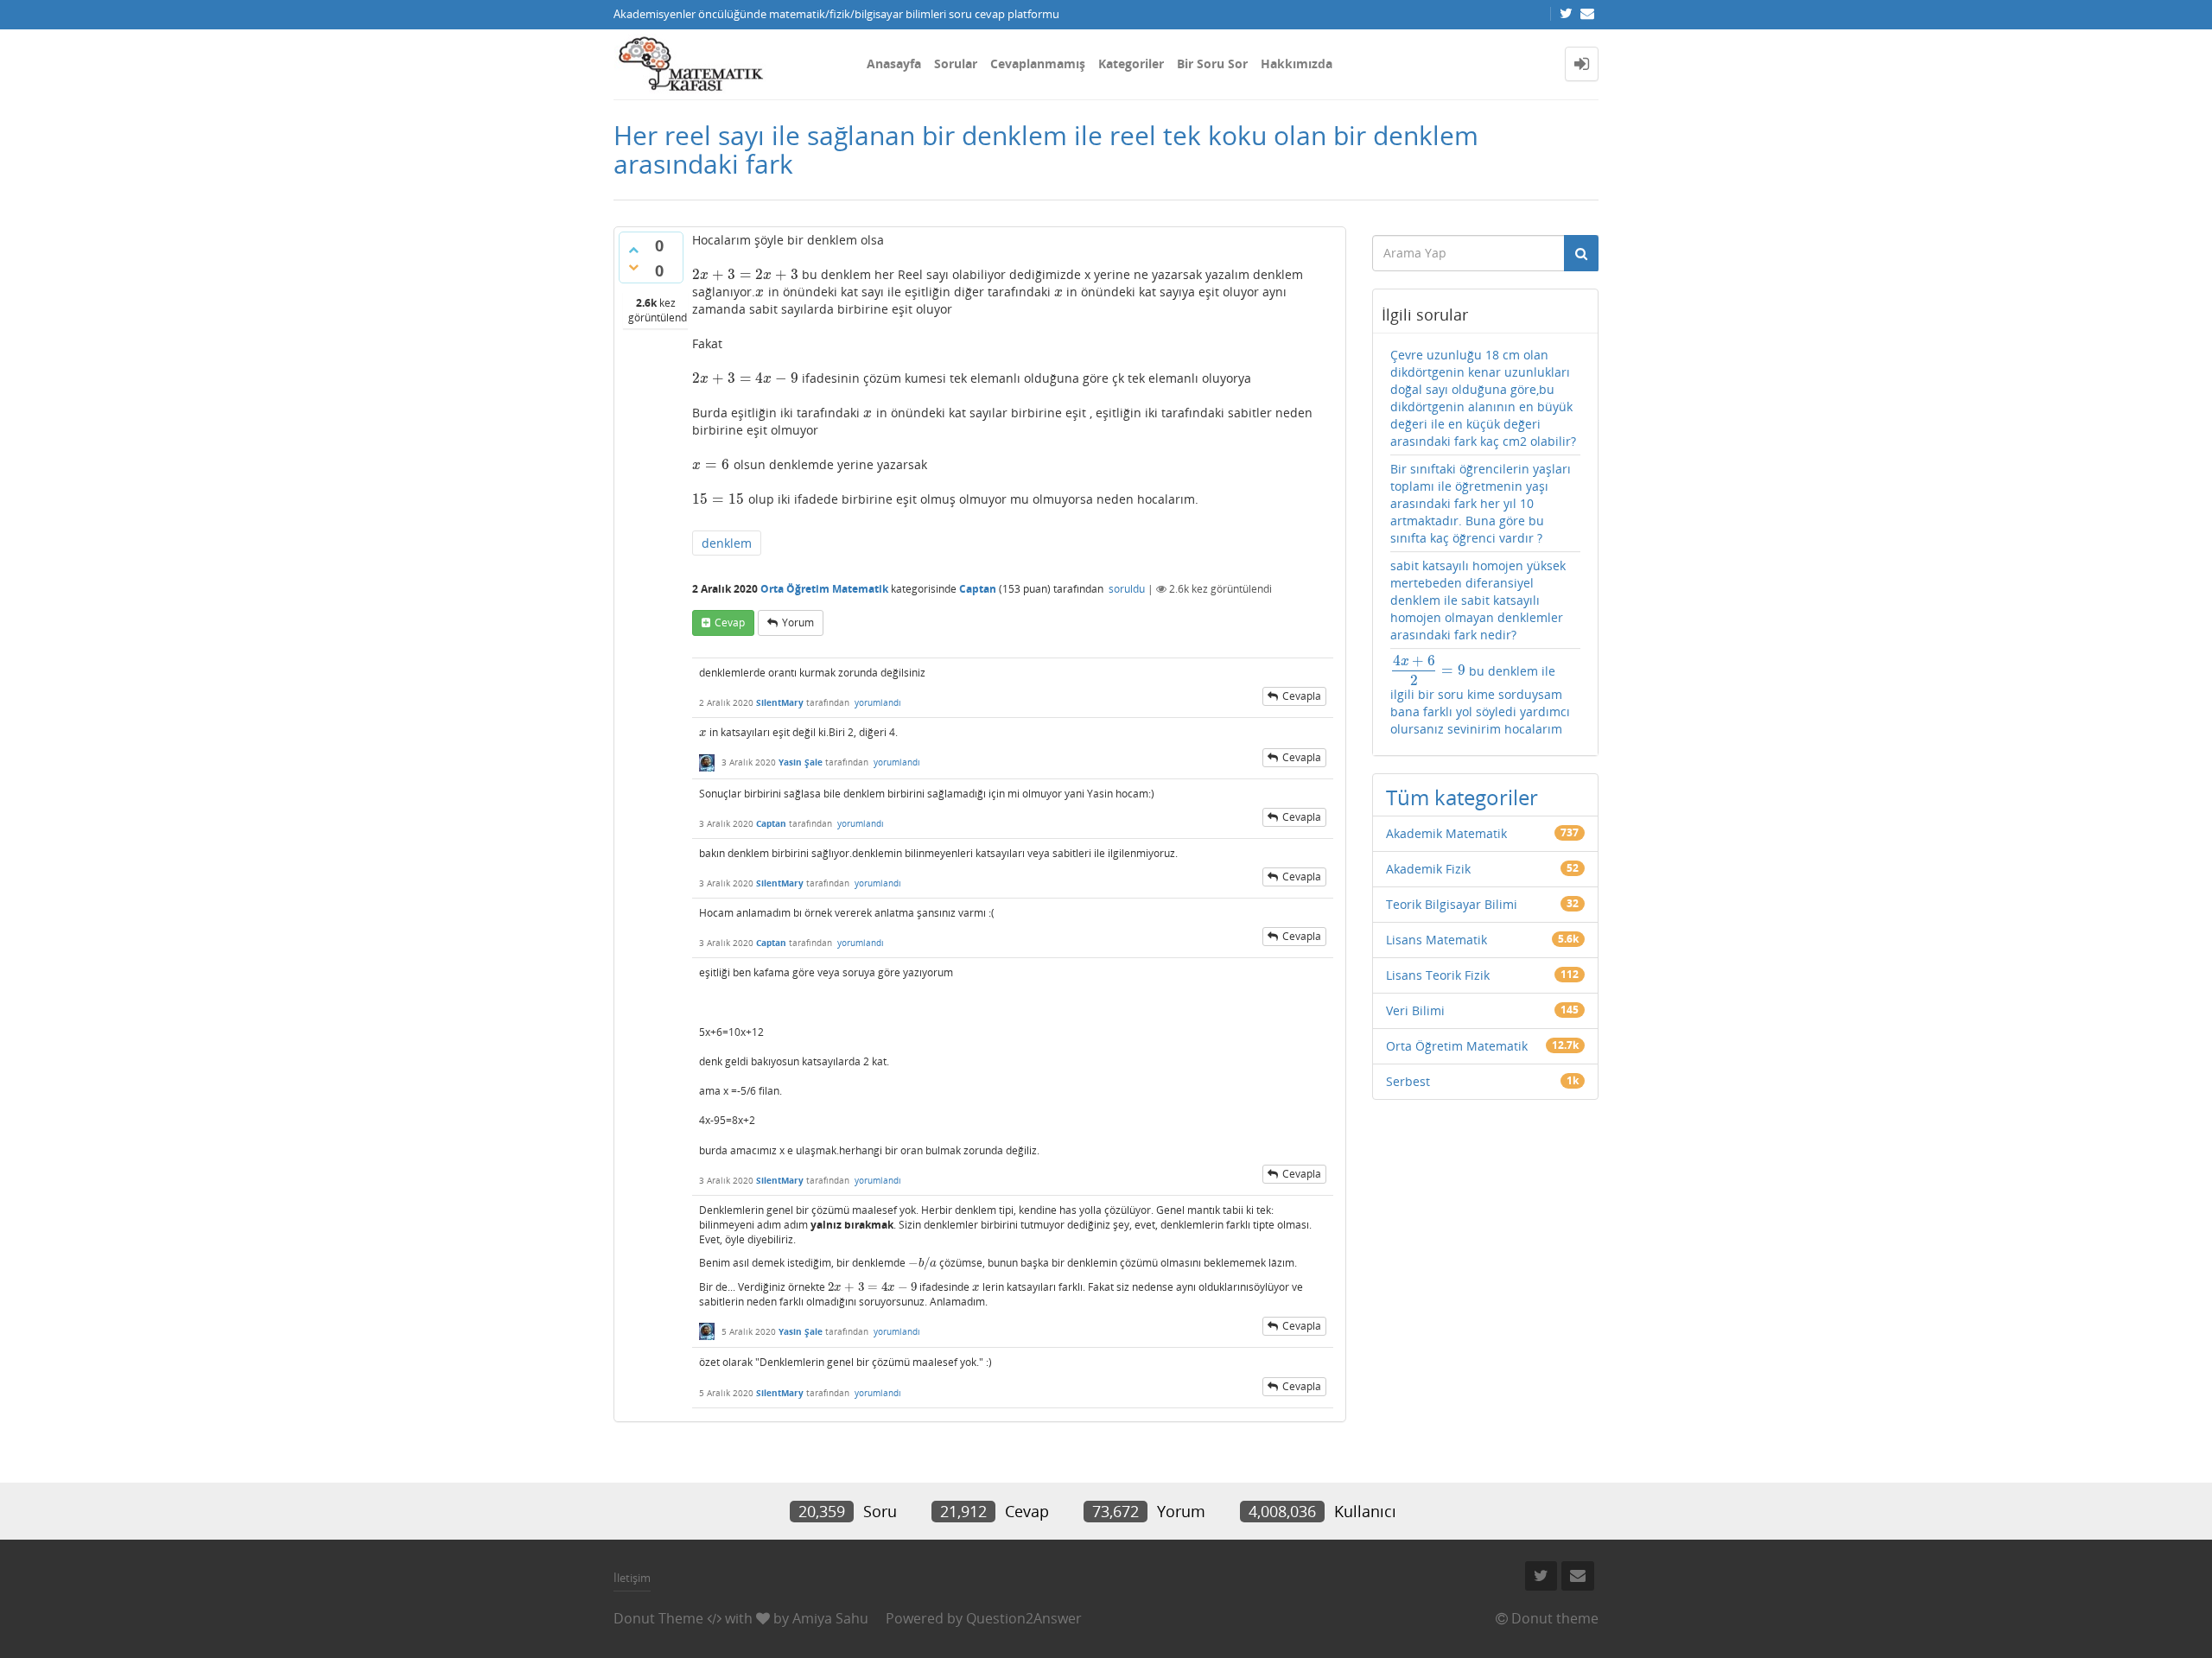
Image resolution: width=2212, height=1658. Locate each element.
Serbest (1408, 1081)
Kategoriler (1131, 64)
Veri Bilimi (1415, 1010)
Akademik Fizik (1428, 869)
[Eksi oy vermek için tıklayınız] (633, 267)
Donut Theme (658, 1618)
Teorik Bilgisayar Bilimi (1452, 904)
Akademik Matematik (1446, 833)
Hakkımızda (1297, 64)
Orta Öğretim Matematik (824, 589)
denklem (727, 543)
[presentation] (745, 274)
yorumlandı (878, 702)
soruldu (1127, 589)
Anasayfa (894, 64)
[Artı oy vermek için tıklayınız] (633, 250)
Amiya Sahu (830, 1618)
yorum (798, 623)
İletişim (632, 1578)
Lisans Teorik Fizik (1438, 975)
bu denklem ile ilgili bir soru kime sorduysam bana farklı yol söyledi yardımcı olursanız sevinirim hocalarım (1480, 696)
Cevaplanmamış (1038, 64)
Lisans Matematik (1437, 940)
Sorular (956, 64)
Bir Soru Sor (1212, 64)
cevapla (1302, 696)
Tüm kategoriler (1462, 797)
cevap (730, 623)
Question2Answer (1024, 1618)
